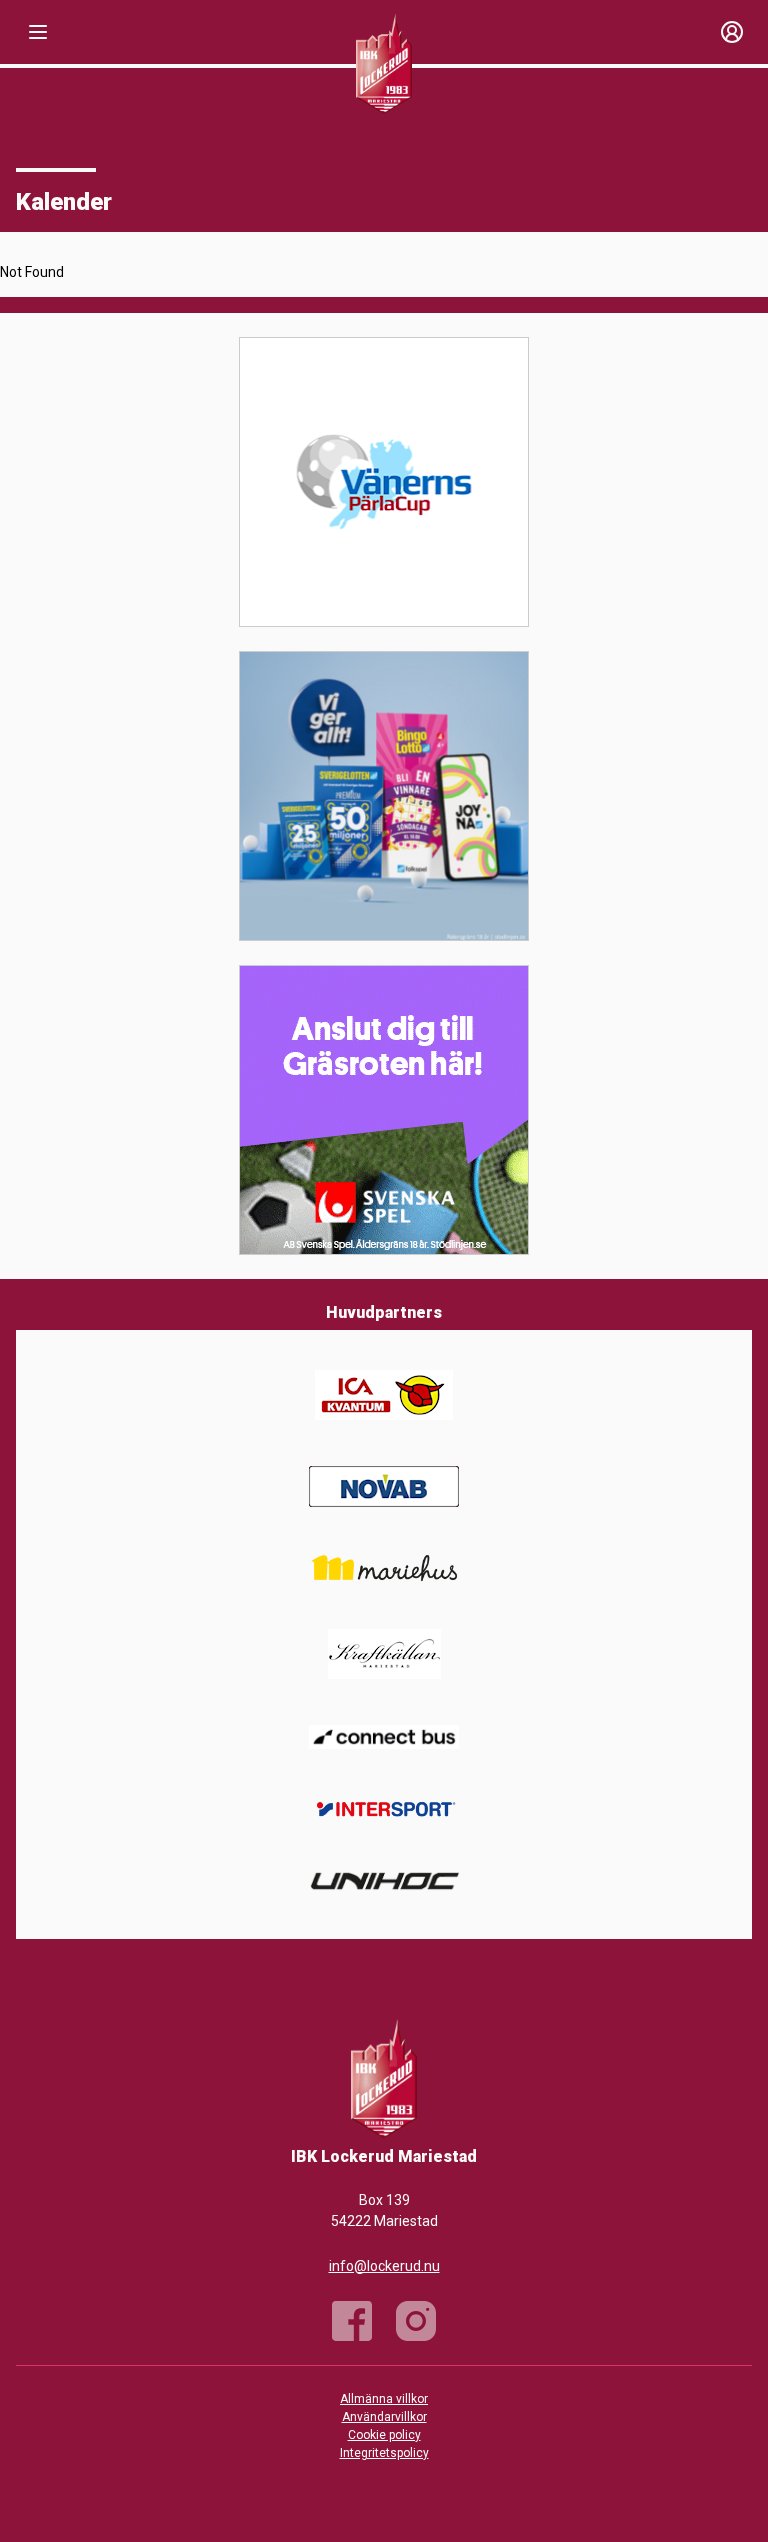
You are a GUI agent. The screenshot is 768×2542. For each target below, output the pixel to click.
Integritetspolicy (384, 2453)
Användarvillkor (384, 2417)
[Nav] (38, 32)
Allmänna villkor (384, 2399)
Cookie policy (384, 2435)
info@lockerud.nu (384, 2266)
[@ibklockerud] (416, 2321)
